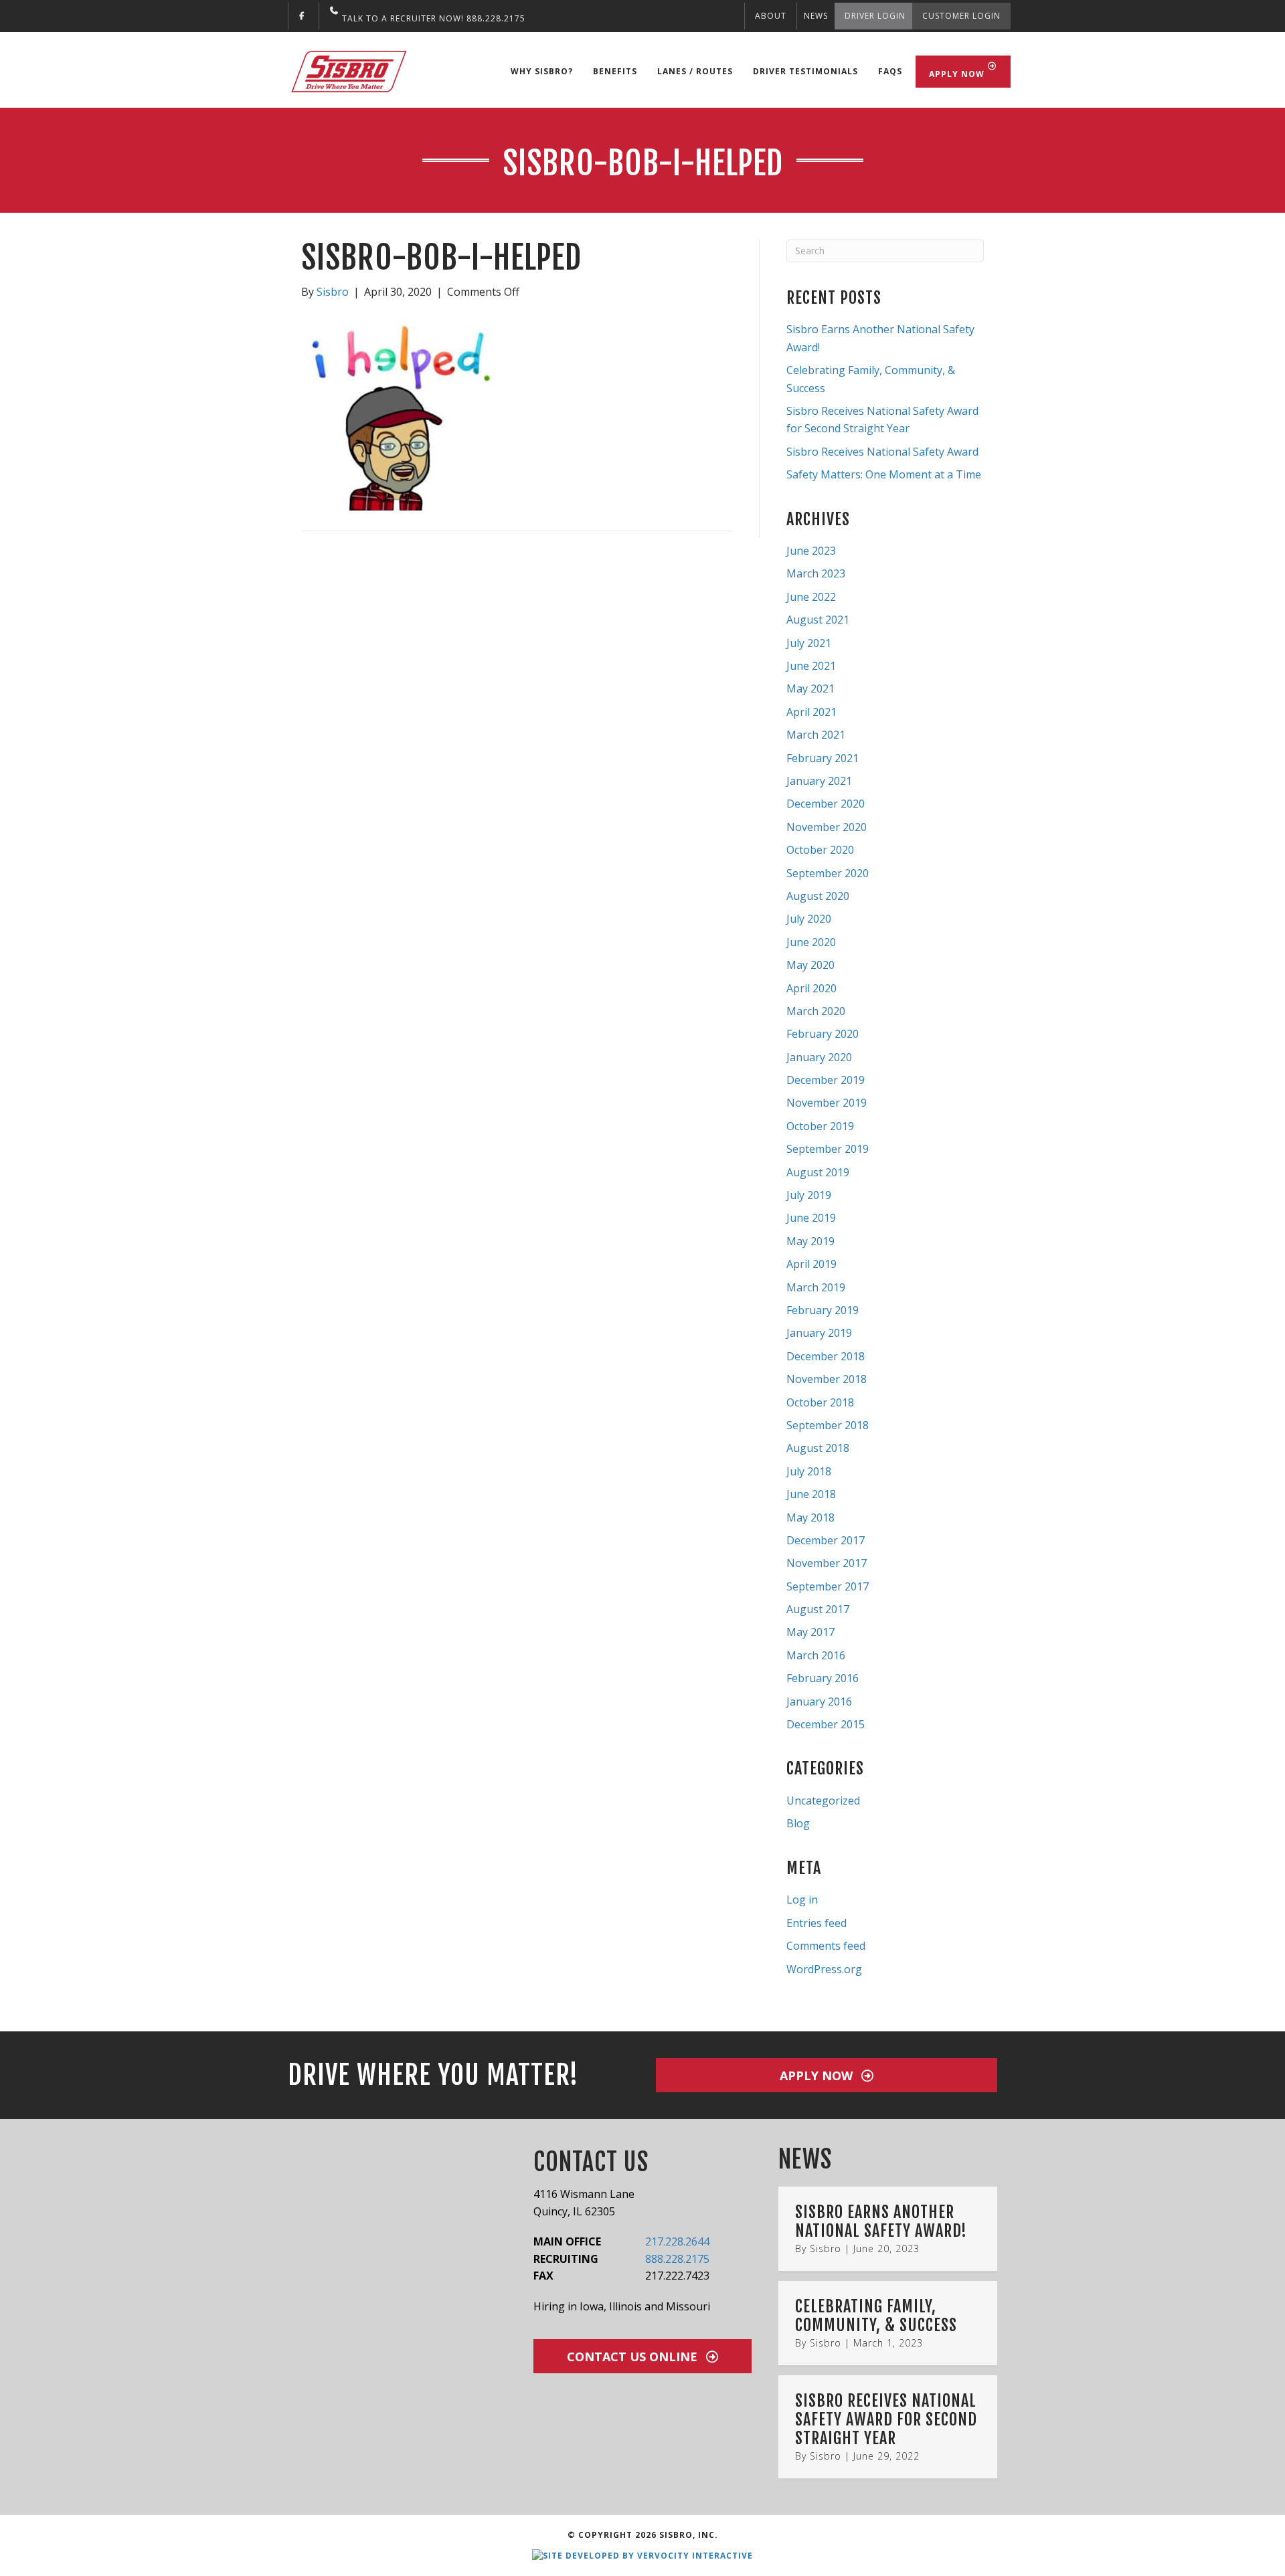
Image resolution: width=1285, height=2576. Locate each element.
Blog (798, 1823)
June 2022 (811, 597)
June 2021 (811, 666)
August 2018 (818, 1448)
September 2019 (828, 1149)
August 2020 (818, 896)
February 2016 (823, 1678)
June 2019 (811, 1218)
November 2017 (827, 1563)
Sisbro (826, 2248)
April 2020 (811, 988)
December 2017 (826, 1540)
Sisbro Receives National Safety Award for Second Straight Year (886, 2419)
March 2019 (816, 1287)
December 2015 (826, 1724)
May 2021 (810, 688)
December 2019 (826, 1080)
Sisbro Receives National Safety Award (882, 452)
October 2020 (820, 850)
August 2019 (818, 1172)
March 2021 (816, 735)
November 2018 (827, 1379)
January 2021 (819, 781)
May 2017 (810, 1632)
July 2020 (809, 919)
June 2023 (811, 551)
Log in (802, 1900)
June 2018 (811, 1494)
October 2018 (820, 1402)
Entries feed (817, 1923)
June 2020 (811, 942)
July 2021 (809, 643)
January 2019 (819, 1333)
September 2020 (828, 873)
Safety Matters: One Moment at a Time (884, 474)
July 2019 (809, 1195)
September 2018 (828, 1425)
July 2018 (809, 1471)
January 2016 (819, 1701)
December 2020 (826, 804)
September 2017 (828, 1586)
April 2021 (811, 712)
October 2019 (820, 1126)
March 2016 (816, 1655)
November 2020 (827, 827)
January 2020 (819, 1057)
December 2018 (826, 1356)
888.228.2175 (677, 2259)
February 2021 (823, 758)
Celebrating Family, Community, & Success (876, 2316)
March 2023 (816, 573)
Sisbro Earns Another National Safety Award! (881, 2221)
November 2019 (827, 1103)
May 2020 (810, 965)
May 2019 (810, 1241)
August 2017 (818, 1609)
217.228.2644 (677, 2241)
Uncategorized (823, 1801)
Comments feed (826, 1946)
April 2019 (811, 1264)
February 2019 (823, 1310)
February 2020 (823, 1034)
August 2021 (818, 620)
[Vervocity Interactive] (642, 2555)
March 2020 (816, 1011)
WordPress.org (824, 1969)
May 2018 (810, 1517)
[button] (827, 2075)
